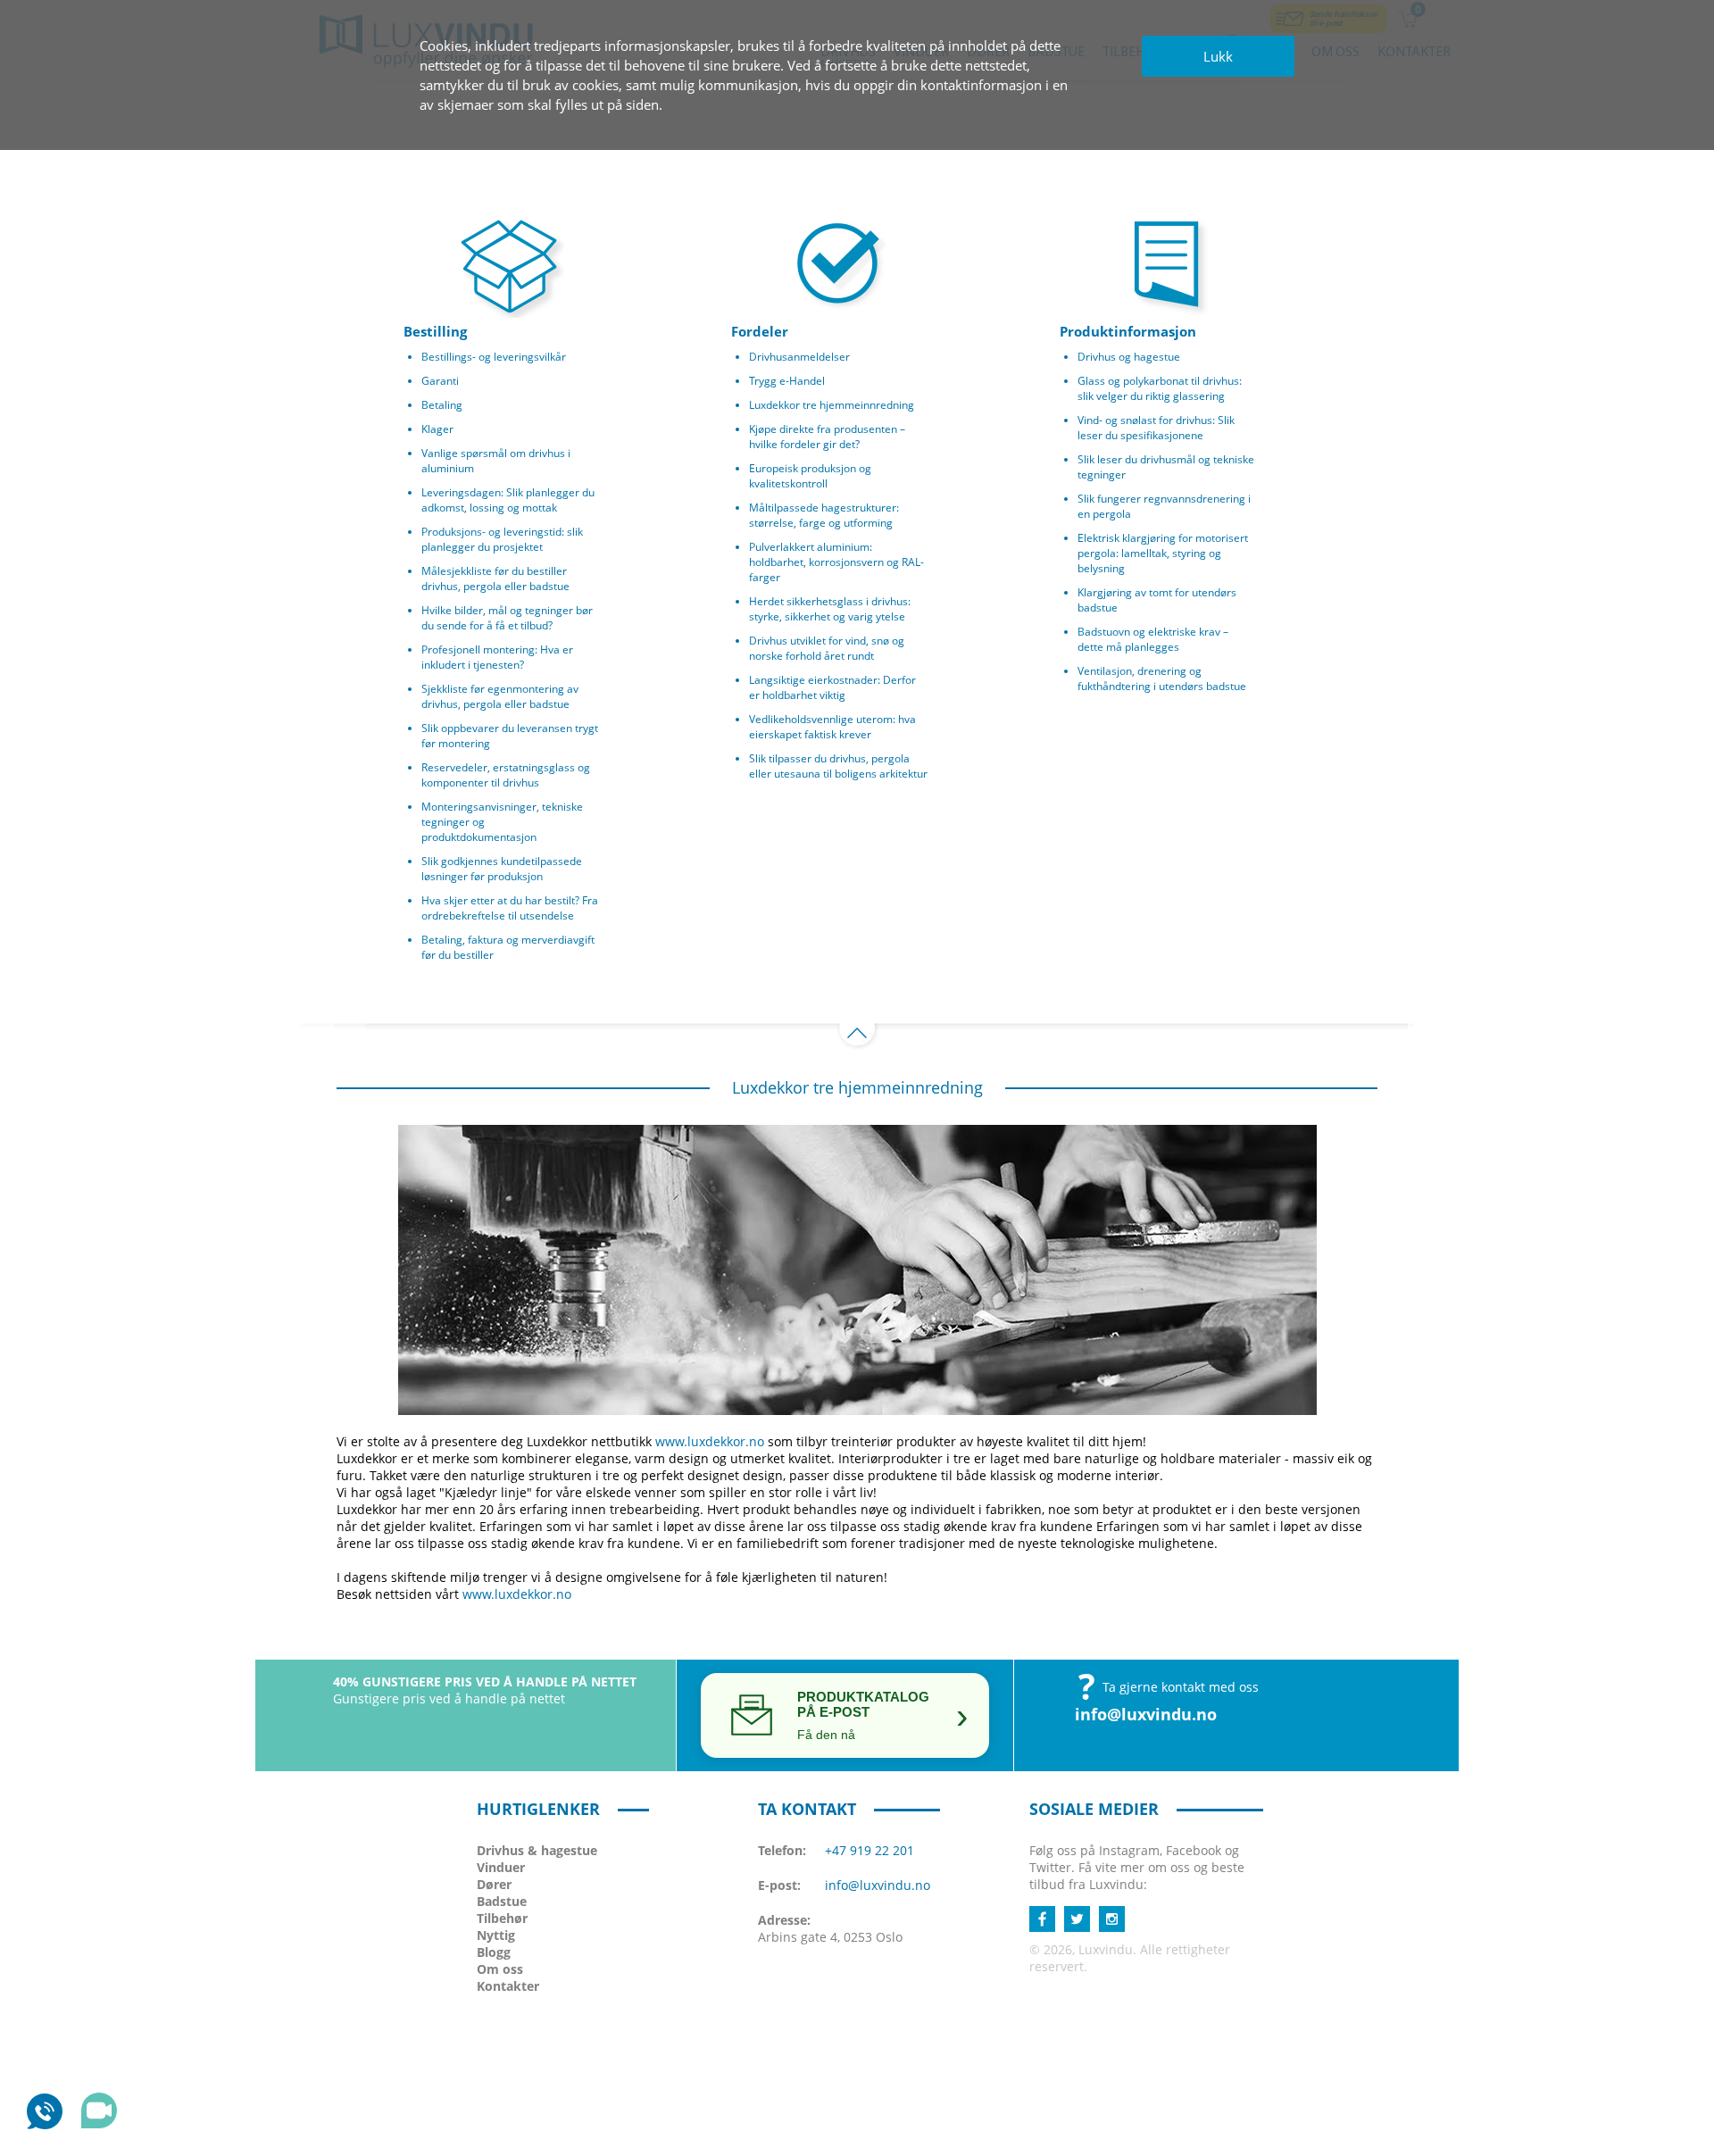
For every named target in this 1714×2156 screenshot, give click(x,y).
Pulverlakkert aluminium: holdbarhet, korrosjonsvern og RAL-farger (836, 562)
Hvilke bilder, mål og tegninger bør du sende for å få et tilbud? (507, 618)
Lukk (1218, 56)
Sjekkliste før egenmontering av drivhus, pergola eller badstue (500, 696)
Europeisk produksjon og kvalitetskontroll (810, 476)
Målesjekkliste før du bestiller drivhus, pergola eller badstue (495, 579)
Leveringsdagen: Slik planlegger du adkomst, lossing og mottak (508, 500)
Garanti (440, 381)
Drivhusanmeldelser (799, 357)
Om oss (500, 1969)
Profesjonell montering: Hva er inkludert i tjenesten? (497, 657)
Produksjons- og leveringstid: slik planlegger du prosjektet (502, 539)
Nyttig (496, 1935)
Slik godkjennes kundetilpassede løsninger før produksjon (502, 869)
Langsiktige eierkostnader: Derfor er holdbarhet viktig (832, 687)
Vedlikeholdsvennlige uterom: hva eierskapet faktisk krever (832, 727)
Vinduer (501, 1867)
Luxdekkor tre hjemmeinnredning (832, 405)
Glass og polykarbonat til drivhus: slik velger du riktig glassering (1160, 388)
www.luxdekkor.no (710, 1441)
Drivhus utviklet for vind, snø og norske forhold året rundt (827, 648)
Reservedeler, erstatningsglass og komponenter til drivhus (506, 775)
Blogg (494, 1952)
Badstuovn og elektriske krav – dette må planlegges (1153, 639)
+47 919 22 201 (869, 1850)
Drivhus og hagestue (1129, 357)
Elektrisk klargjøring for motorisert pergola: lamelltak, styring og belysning (1163, 553)
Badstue (502, 1901)
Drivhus (537, 1850)
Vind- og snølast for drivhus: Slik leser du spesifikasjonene (1156, 428)
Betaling (442, 405)
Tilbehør (502, 1918)
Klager (437, 429)
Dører (494, 1884)
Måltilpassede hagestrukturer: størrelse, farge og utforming (824, 515)
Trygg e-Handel (787, 381)
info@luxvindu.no (1146, 1714)
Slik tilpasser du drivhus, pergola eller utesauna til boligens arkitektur (838, 766)
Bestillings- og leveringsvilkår (494, 357)
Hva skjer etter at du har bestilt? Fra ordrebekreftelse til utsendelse (510, 908)
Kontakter (508, 1986)
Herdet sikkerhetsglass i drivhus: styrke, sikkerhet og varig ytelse (830, 609)
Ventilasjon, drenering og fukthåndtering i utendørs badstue (1162, 678)
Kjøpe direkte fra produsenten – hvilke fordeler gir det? (827, 437)
